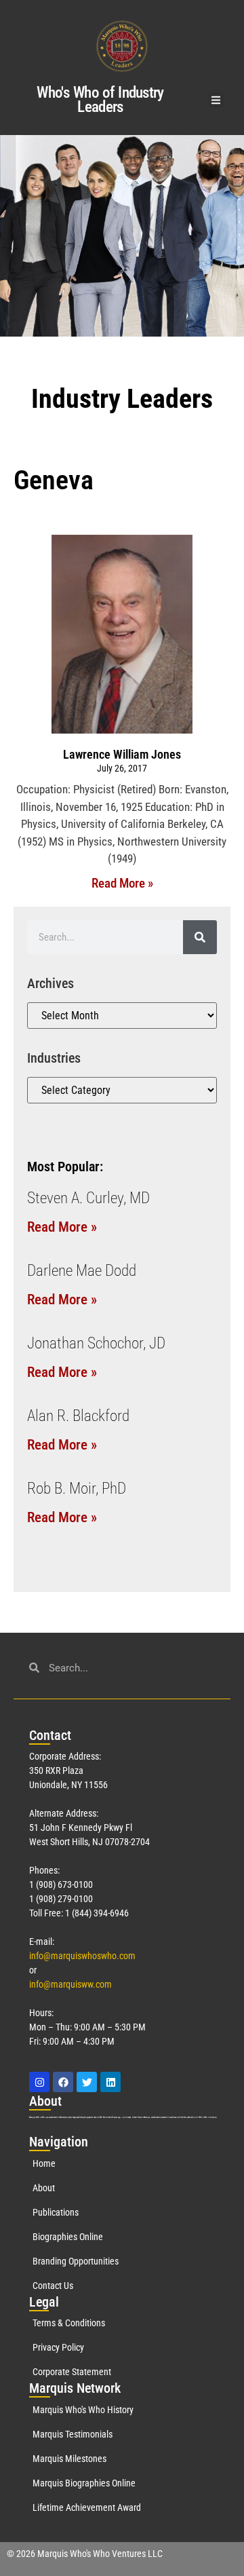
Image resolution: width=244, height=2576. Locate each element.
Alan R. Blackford (78, 1416)
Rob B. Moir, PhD (77, 1489)
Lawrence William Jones (122, 754)
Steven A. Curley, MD (88, 1198)
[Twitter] (87, 2082)
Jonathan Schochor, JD (96, 1343)
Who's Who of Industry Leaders (100, 100)
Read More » (122, 883)
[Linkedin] (110, 2082)
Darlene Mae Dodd (82, 1271)
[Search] (200, 937)
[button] (217, 100)
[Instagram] (39, 2082)
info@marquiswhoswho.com (82, 1956)
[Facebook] (63, 2082)
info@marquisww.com (70, 1984)
